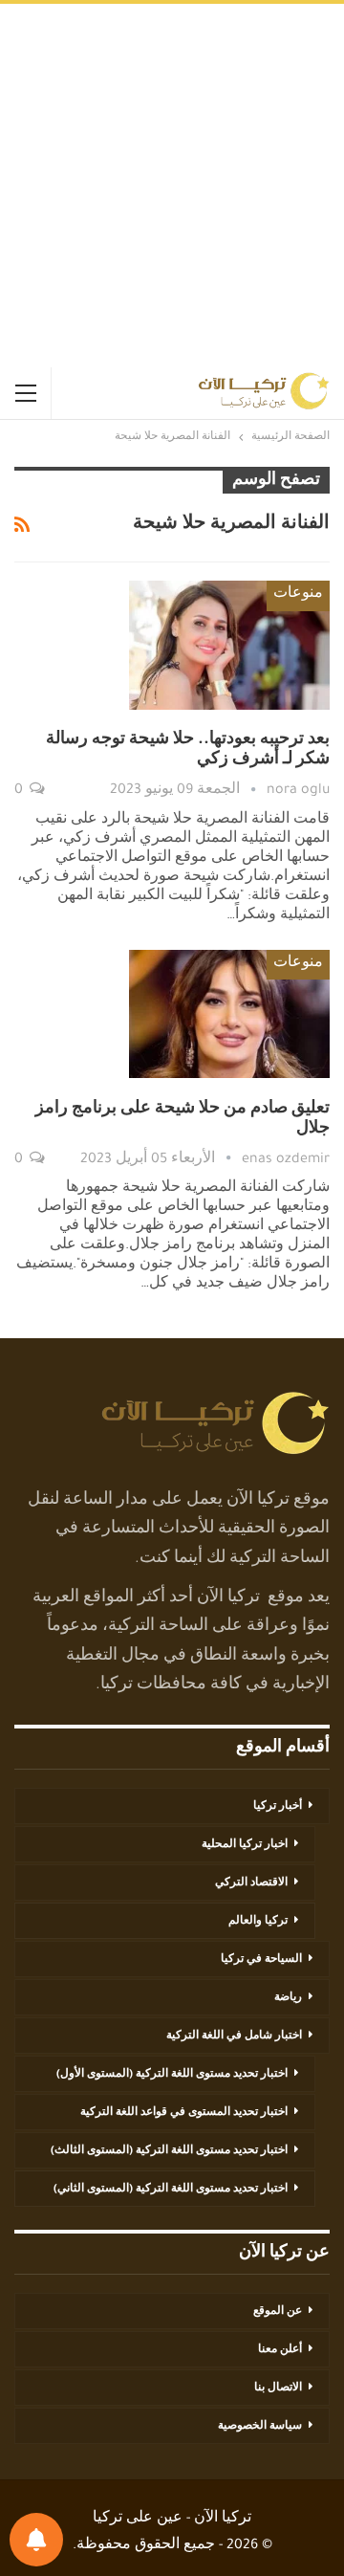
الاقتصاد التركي (251, 1883)
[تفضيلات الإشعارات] (36, 2540)
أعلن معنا (280, 2350)
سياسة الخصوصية (260, 2427)
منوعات (298, 595)
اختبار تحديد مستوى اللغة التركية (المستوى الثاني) (171, 2190)
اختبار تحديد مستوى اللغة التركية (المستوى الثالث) (169, 2151)
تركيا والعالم (258, 1922)
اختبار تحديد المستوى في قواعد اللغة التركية (184, 2113)
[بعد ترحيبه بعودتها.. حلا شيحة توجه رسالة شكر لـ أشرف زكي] (229, 645)
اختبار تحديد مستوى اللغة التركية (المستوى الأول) (172, 2075)
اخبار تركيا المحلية (245, 1845)
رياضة (288, 1998)
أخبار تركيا (278, 1807)
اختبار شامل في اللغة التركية (234, 2037)
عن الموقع (278, 2312)
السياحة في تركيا (261, 1960)
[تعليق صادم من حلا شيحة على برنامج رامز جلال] (229, 1014)
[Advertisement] (172, 186)
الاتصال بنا (278, 2389)
